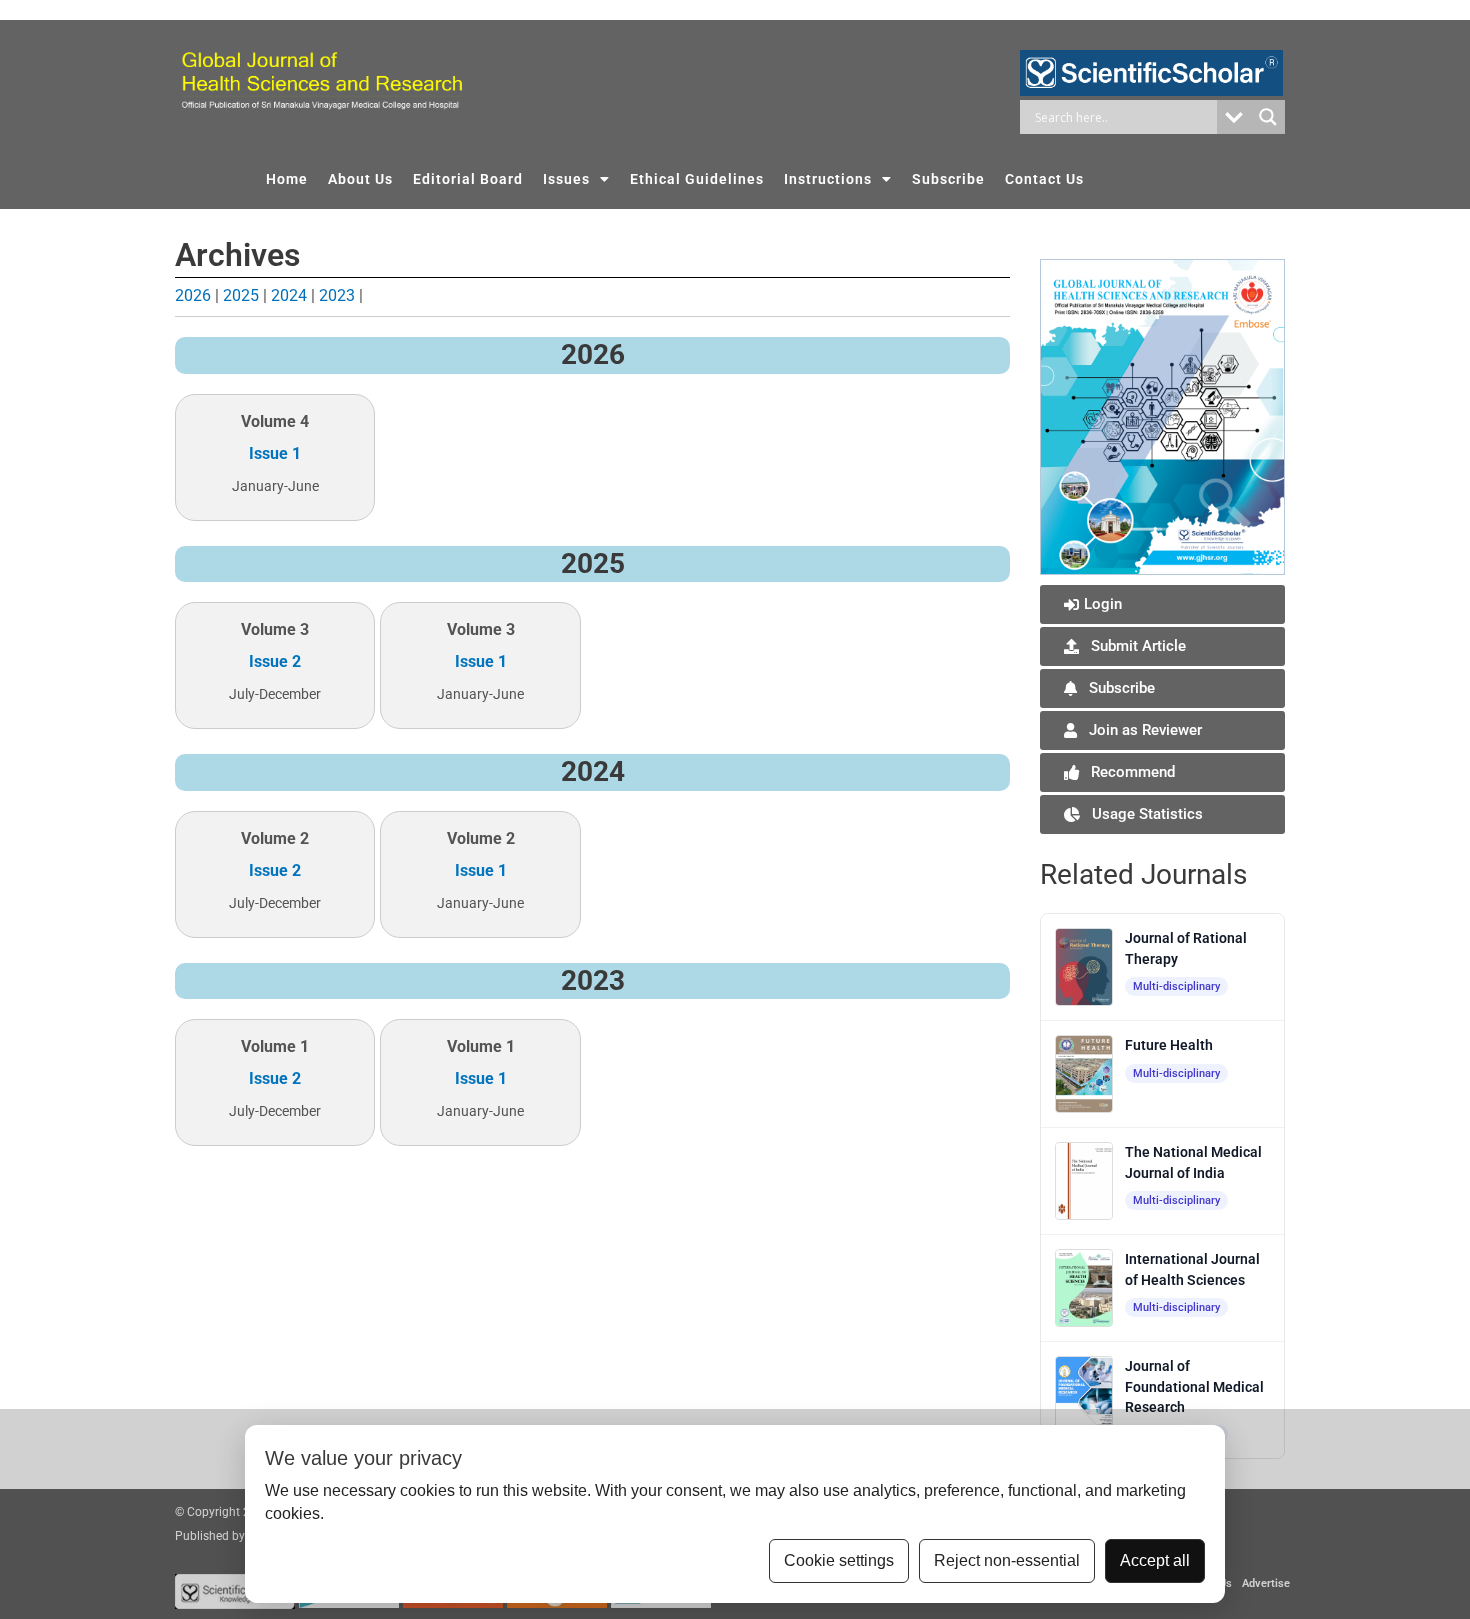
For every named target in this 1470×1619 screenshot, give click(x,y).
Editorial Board (468, 179)
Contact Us (1044, 179)
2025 (241, 295)
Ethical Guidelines (697, 179)
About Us (360, 179)
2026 (193, 295)
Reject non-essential (1007, 1560)
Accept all (1155, 1560)
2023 (337, 295)
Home (287, 179)
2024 (289, 295)
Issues (566, 179)
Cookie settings (839, 1560)
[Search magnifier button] (1268, 117)
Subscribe (948, 179)
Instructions (828, 179)
